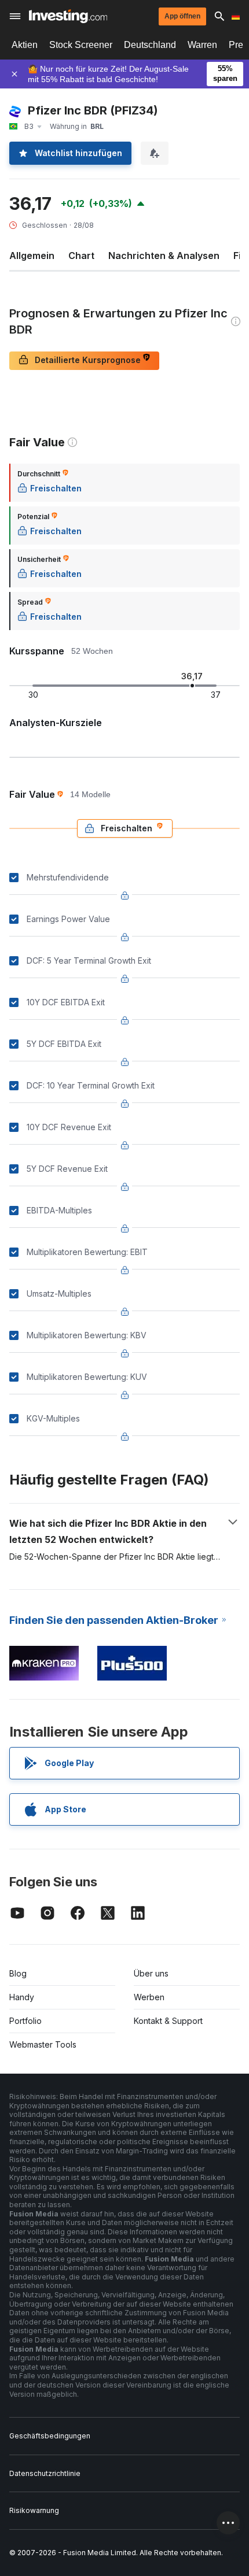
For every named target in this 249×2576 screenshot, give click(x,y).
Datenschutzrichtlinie (45, 2473)
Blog (18, 1973)
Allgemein (32, 256)
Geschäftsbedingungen (50, 2436)
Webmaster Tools (43, 2044)
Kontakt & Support (168, 2021)
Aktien (25, 45)
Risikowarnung (34, 2510)
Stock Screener (81, 45)
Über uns (151, 1973)
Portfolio (25, 2021)
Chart (81, 256)
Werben (149, 1997)
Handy (22, 1997)
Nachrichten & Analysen (164, 256)
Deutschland (150, 45)
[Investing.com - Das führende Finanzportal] (68, 16)
